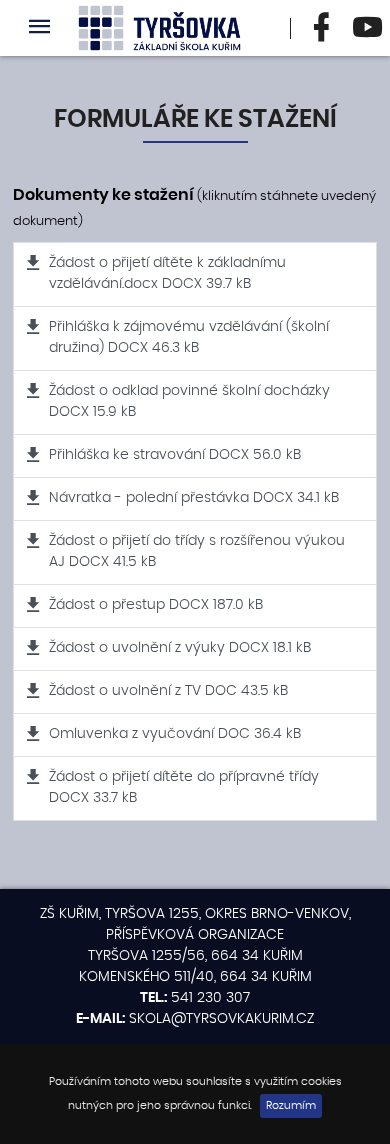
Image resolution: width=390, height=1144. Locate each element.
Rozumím (291, 1106)
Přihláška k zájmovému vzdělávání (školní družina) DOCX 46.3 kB (189, 337)
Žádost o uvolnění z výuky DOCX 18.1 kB (180, 648)
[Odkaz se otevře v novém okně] (322, 28)
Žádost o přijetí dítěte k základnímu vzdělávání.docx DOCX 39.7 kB (167, 273)
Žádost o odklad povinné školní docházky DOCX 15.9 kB (189, 401)
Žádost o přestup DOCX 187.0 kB (156, 605)
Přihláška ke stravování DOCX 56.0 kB (175, 455)
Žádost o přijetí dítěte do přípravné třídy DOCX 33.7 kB (184, 787)
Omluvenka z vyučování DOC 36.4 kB (175, 734)
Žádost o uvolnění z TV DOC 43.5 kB (168, 691)
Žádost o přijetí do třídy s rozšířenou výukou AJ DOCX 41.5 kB (197, 551)
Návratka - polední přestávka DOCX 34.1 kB (194, 498)
